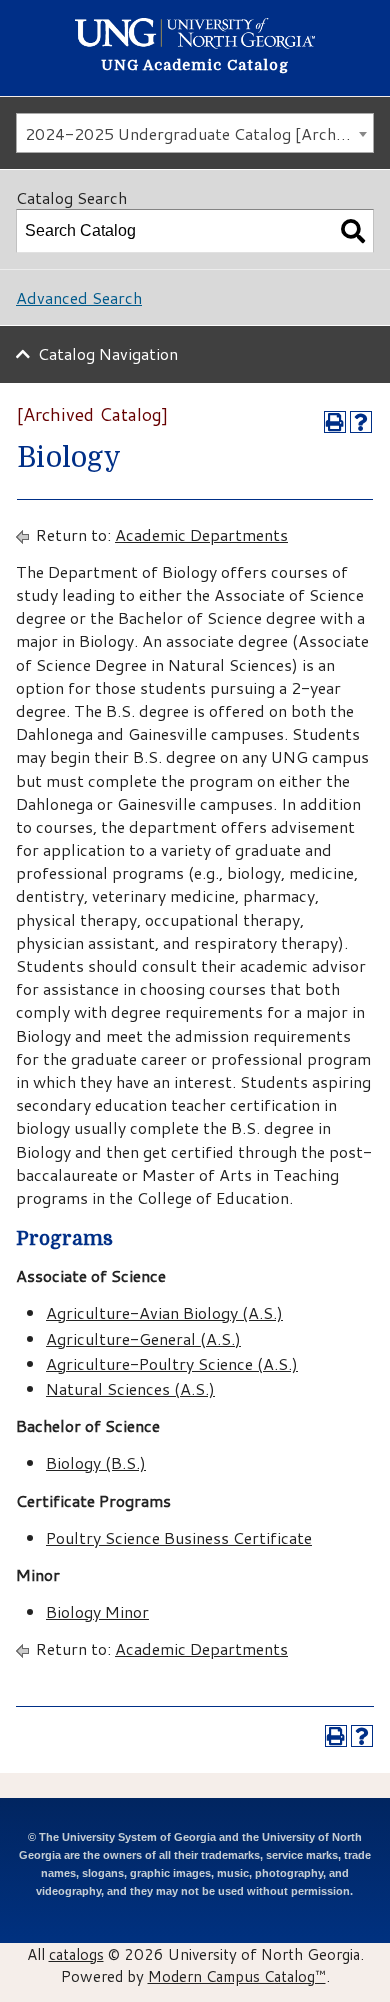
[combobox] (195, 133)
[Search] (353, 231)
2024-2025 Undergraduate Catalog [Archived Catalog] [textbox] (199, 133)
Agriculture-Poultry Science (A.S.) (172, 1363)
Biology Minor (97, 1611)
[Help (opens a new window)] (361, 422)
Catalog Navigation (108, 353)
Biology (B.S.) (96, 1462)
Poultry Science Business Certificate (179, 1537)
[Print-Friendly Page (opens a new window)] (335, 422)
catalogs (76, 1954)
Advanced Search (79, 297)
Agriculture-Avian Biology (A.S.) (164, 1312)
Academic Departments (201, 534)
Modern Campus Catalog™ (237, 1976)
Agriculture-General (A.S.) (143, 1338)
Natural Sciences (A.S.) (130, 1388)
